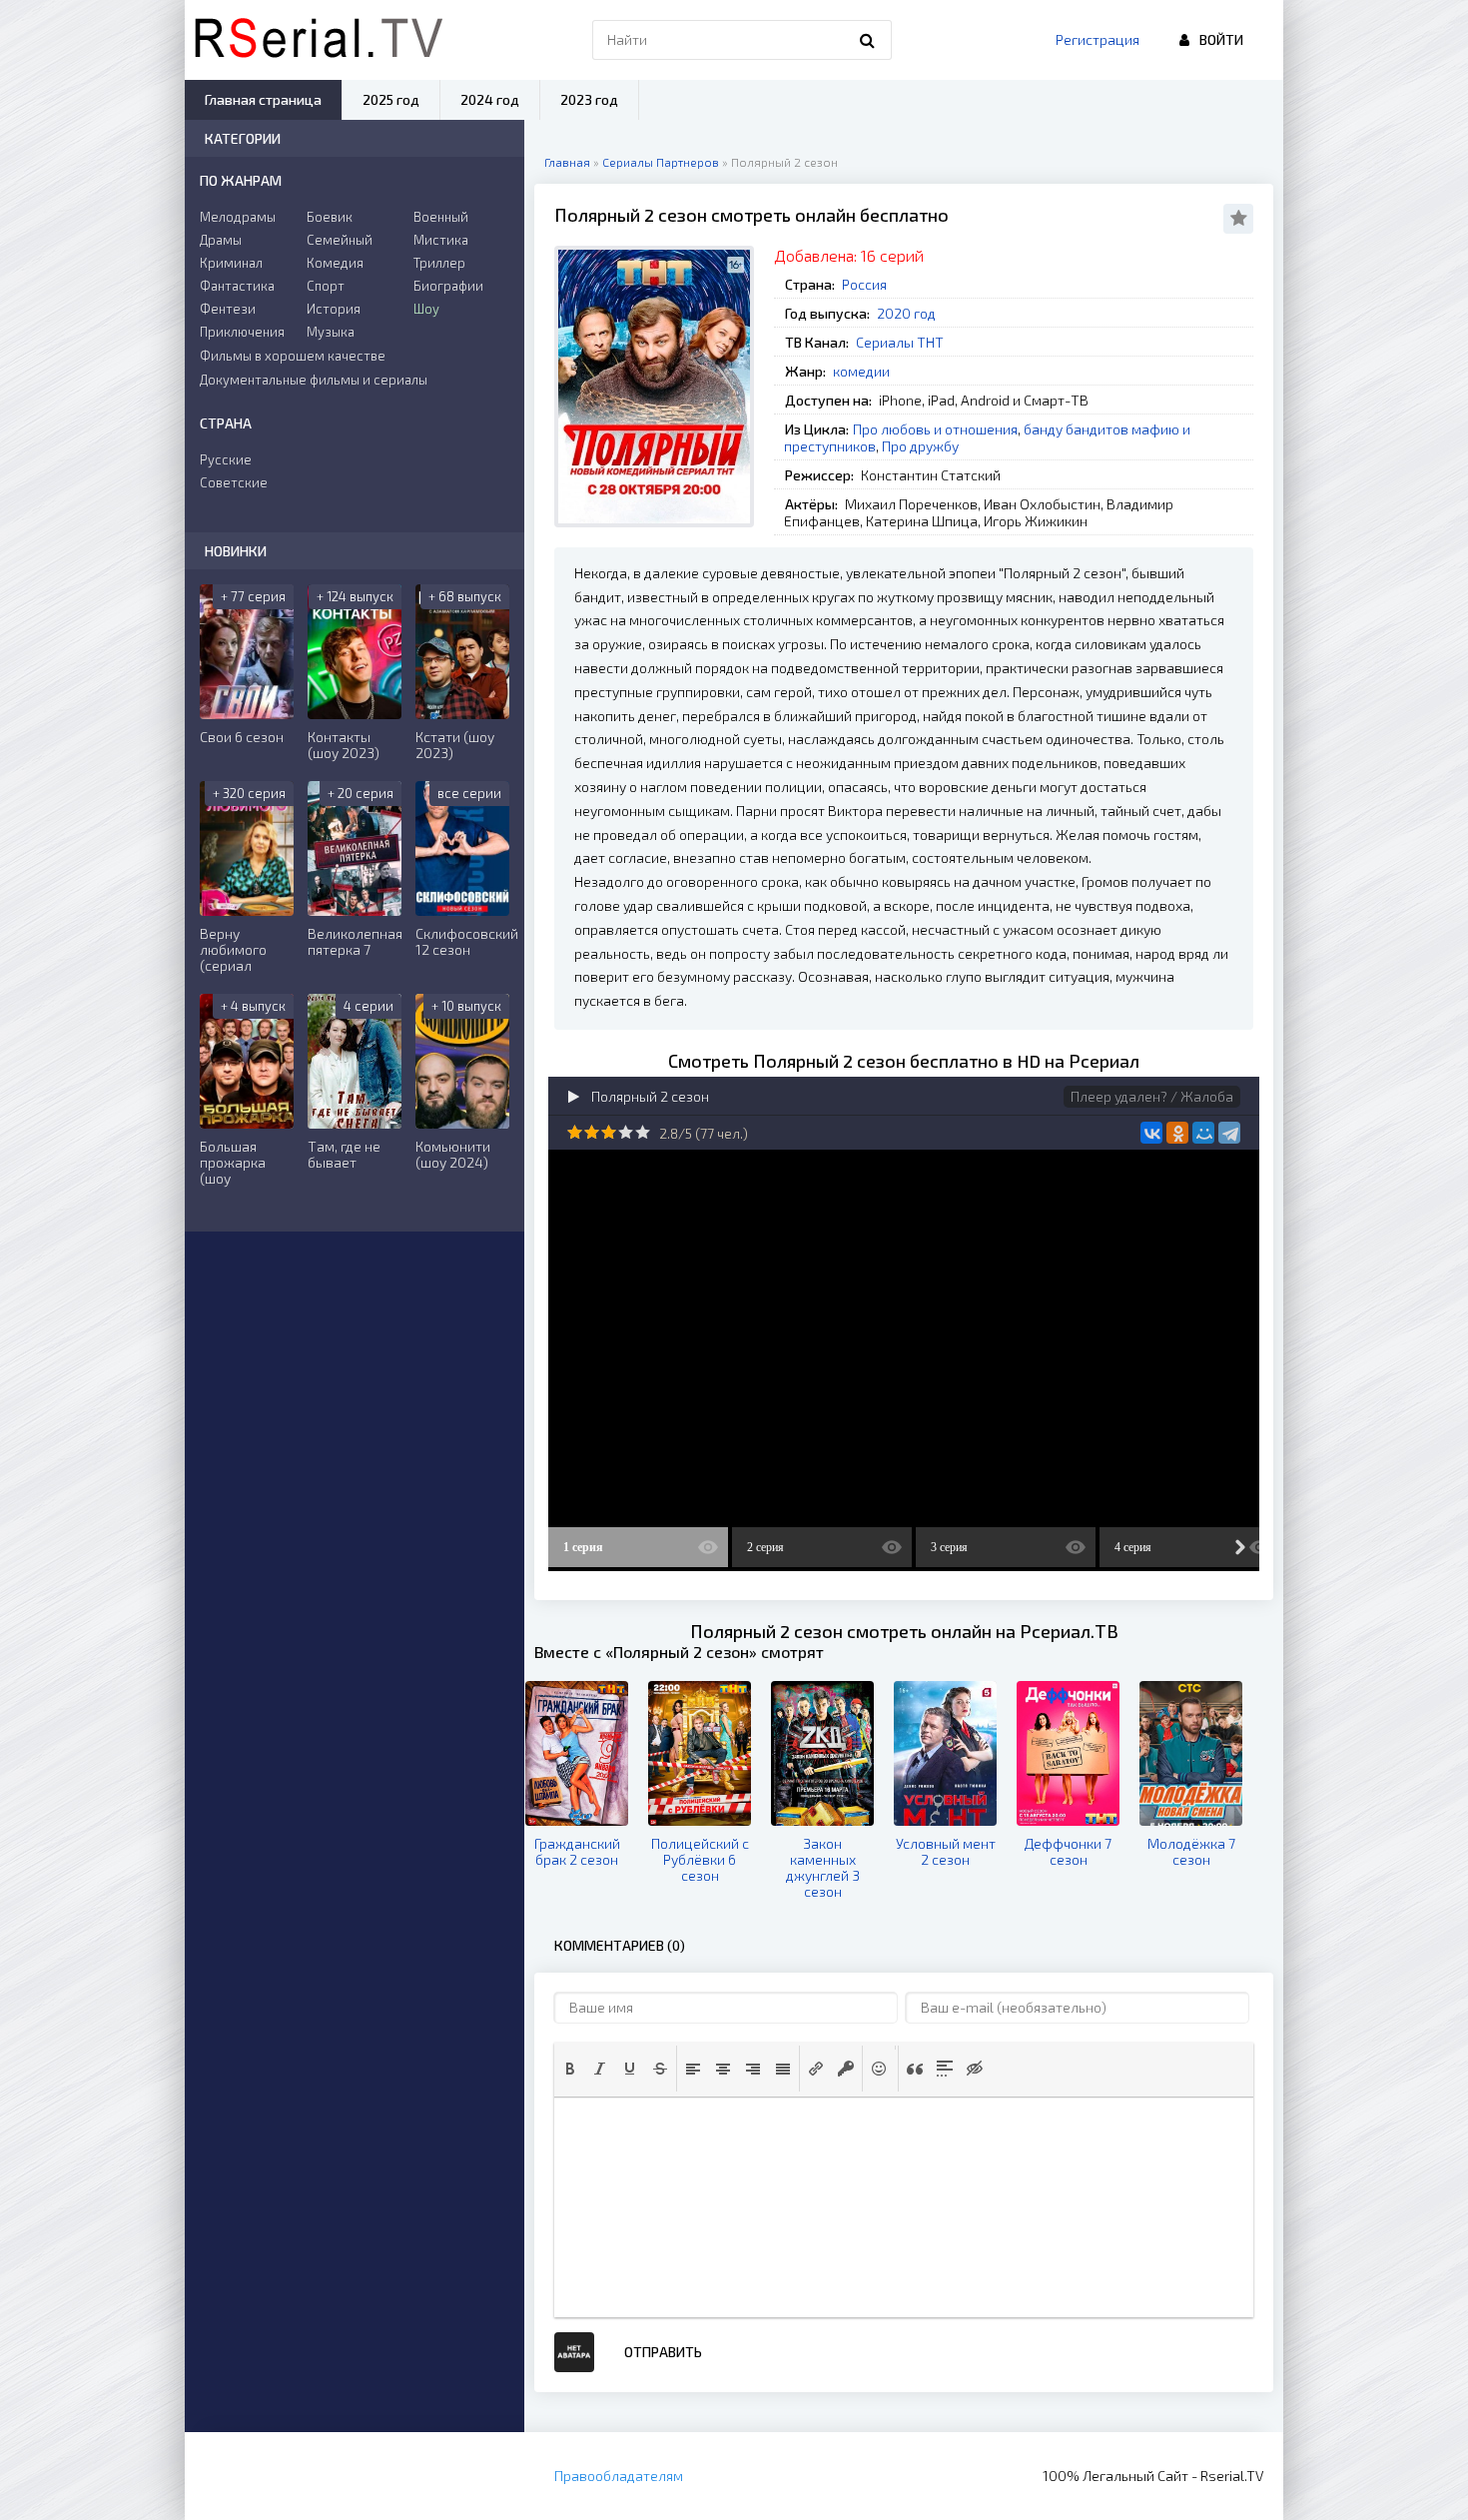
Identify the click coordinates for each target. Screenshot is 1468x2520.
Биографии (448, 286)
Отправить (663, 2352)
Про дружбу (920, 446)
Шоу (426, 309)
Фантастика (237, 286)
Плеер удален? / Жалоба (1152, 1096)
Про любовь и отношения (935, 429)
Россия (864, 284)
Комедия (335, 263)
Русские (226, 459)
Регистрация (1098, 39)
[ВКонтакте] (1151, 1133)
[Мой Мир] (1203, 1133)
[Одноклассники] (1177, 1133)
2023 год (589, 99)
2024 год (490, 99)
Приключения (242, 332)
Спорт (326, 286)
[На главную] (319, 40)
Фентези (228, 309)
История (334, 309)
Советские (234, 482)
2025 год (391, 99)
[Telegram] (1229, 1133)
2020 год (906, 313)
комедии (861, 371)
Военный (441, 217)
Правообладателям (619, 2476)
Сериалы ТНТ (900, 342)
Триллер (439, 263)
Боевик (330, 217)
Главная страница (263, 99)
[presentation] (570, 2069)
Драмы (221, 240)
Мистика (441, 240)
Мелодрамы (238, 217)
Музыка (331, 332)
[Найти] (867, 40)
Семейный (340, 240)
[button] (570, 2069)
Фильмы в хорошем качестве (293, 356)
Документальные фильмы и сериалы (314, 380)
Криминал (231, 263)
